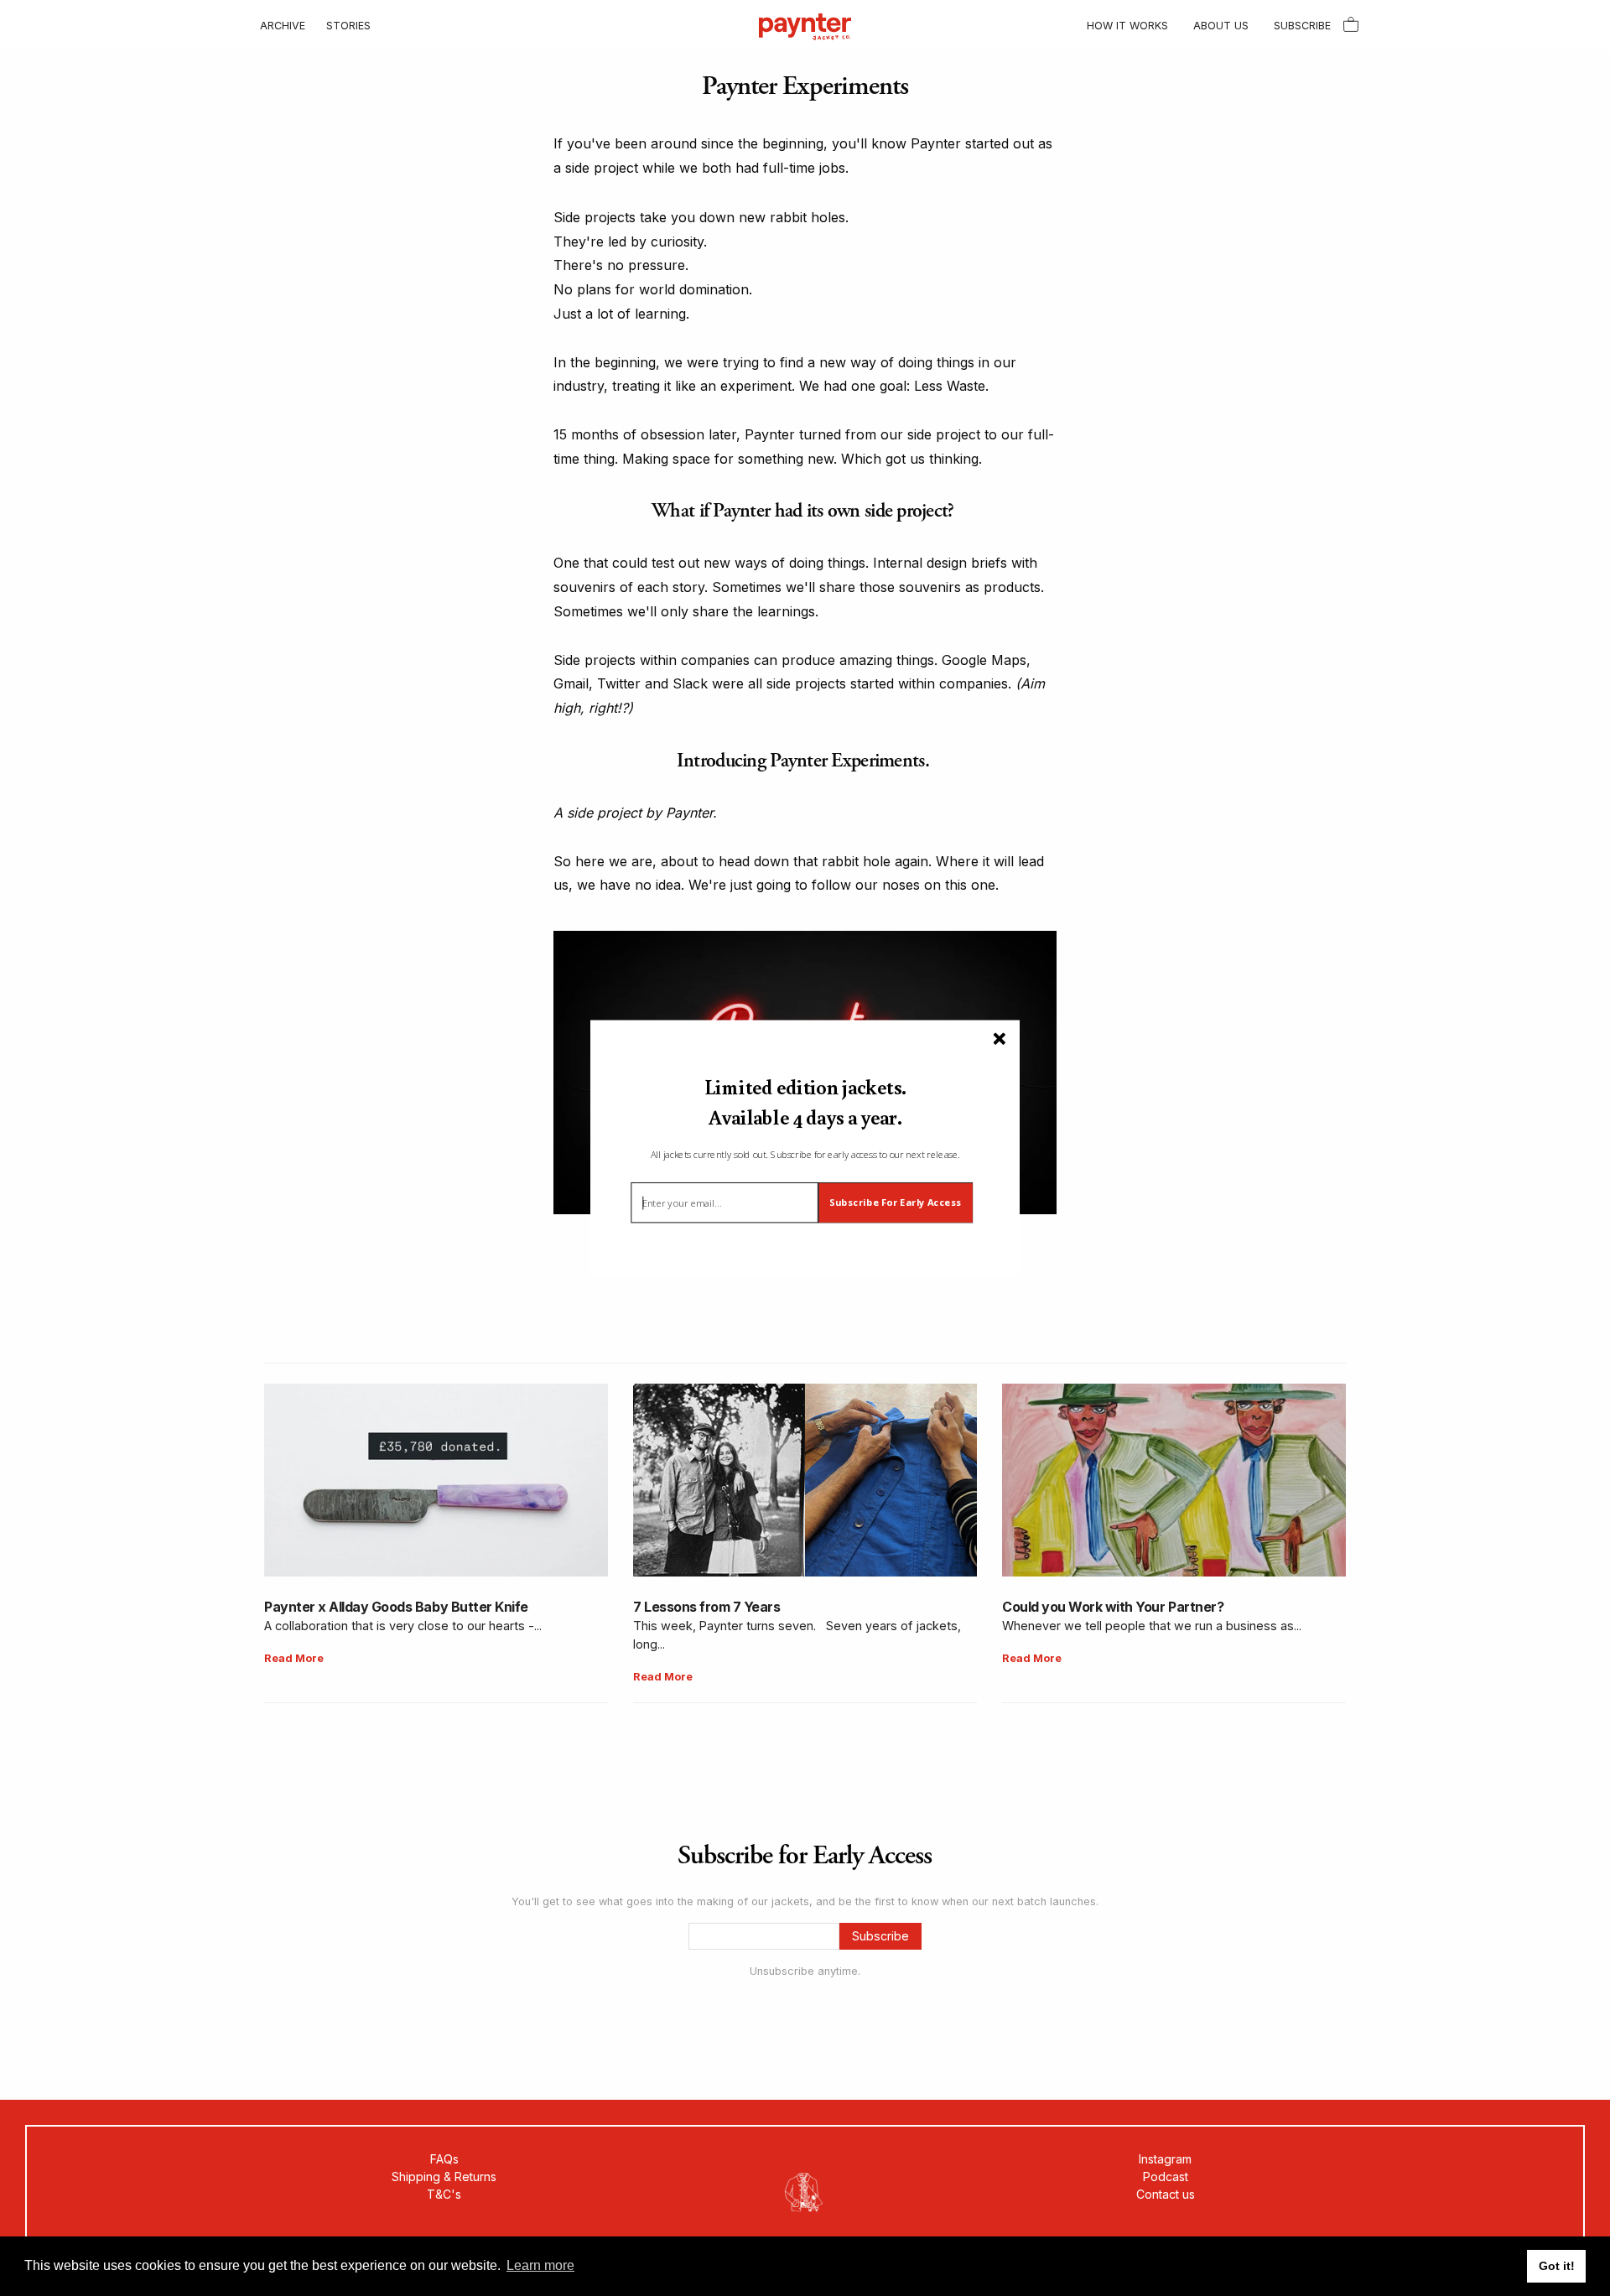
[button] (805, 1102)
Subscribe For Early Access (895, 1203)
